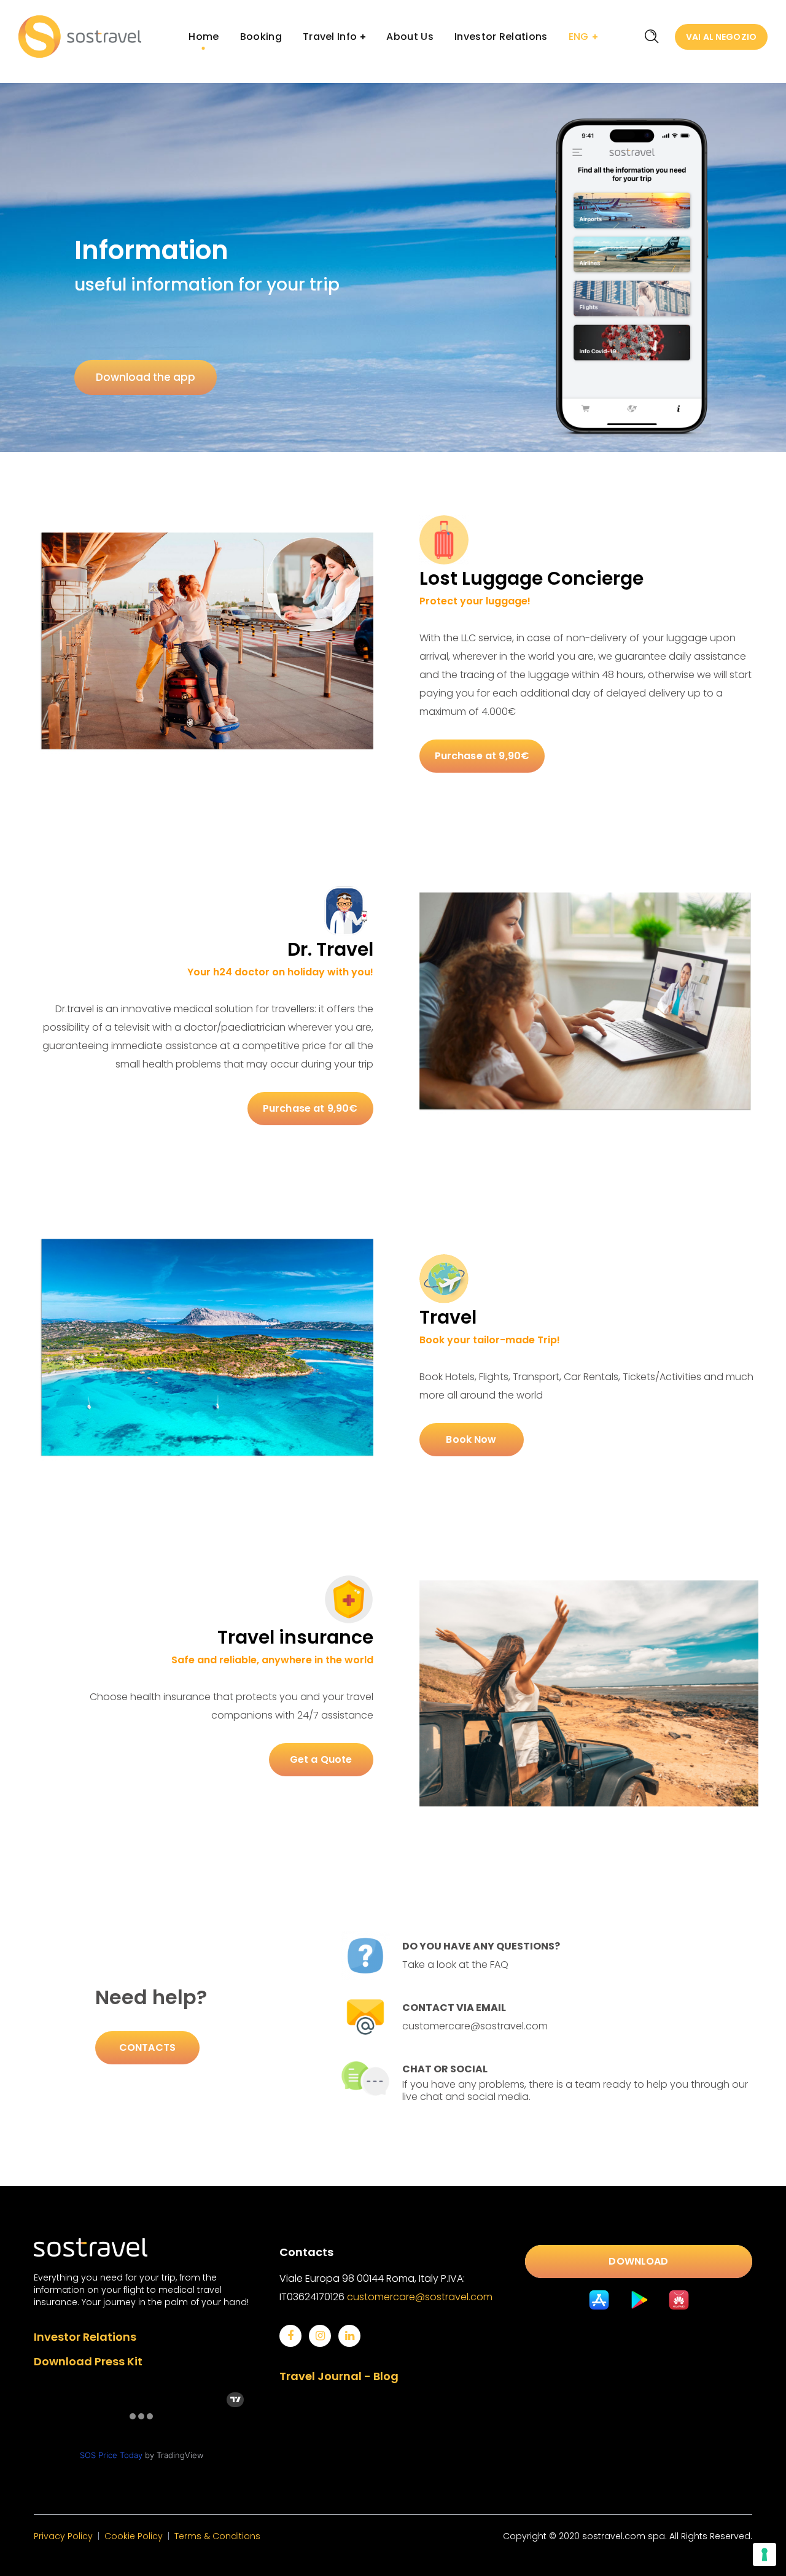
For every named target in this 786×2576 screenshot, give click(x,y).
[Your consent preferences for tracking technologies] (765, 2555)
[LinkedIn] (349, 2336)
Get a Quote (321, 1759)
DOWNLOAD (638, 2261)
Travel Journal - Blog (339, 2376)
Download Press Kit (88, 2361)
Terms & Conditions (217, 2536)
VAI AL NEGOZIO (721, 37)
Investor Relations (85, 2337)
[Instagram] (320, 2336)
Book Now (471, 1439)
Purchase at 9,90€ (482, 756)
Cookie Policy (134, 2536)
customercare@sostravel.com (420, 2297)
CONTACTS (147, 2047)
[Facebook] (290, 2336)
